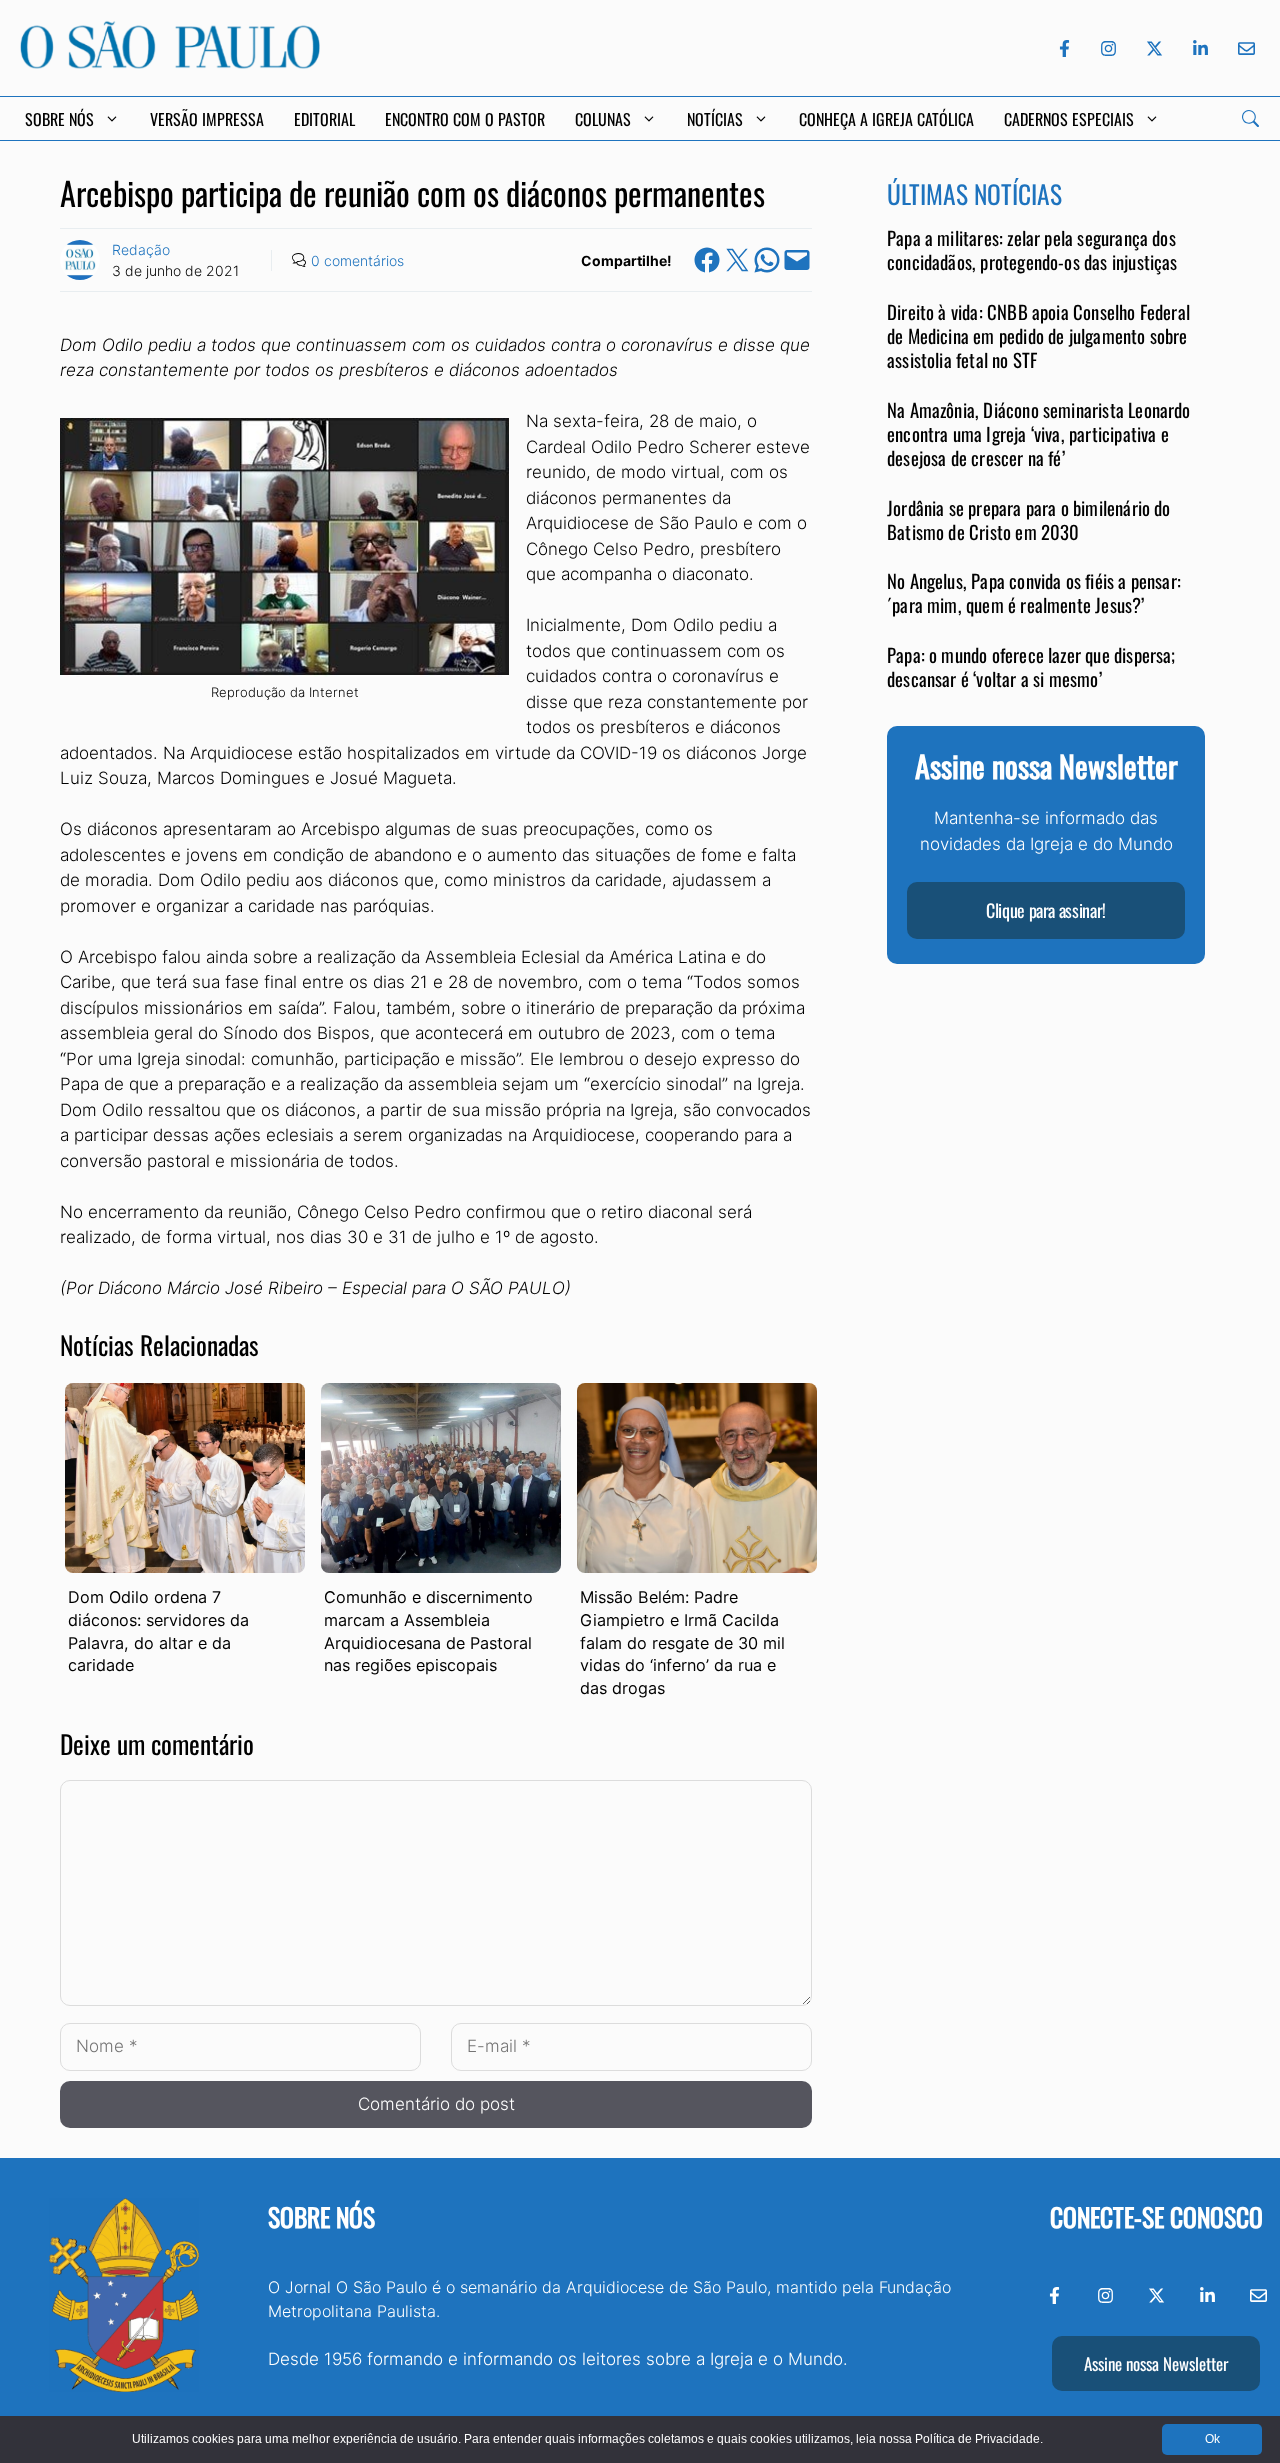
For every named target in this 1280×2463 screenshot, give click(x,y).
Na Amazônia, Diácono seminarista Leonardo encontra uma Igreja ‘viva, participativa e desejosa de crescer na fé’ (1039, 435)
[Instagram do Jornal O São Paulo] (1108, 48)
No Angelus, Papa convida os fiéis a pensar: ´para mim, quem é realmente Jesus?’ (1034, 593)
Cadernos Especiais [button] (1069, 119)
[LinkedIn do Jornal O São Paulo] (1200, 48)
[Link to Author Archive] (80, 260)
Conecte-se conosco (1156, 2216)
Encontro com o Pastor (465, 119)
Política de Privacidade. (979, 2439)
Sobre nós (321, 2216)
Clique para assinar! (1046, 911)
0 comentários (357, 260)
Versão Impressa (207, 119)
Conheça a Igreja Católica (886, 119)
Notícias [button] (715, 119)
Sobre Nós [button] (59, 119)
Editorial (324, 119)
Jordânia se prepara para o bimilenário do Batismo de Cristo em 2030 (1029, 519)
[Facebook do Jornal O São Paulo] (1064, 48)
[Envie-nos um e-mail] (1243, 48)
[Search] (1250, 118)
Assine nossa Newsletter (1156, 2363)
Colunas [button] (603, 119)
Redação (141, 249)
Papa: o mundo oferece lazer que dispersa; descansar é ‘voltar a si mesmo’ (1031, 667)
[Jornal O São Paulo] (170, 63)
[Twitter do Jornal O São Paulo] (1154, 48)
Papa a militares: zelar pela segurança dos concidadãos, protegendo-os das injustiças (1032, 250)
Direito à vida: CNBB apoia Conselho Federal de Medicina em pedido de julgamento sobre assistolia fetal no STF (1038, 337)
